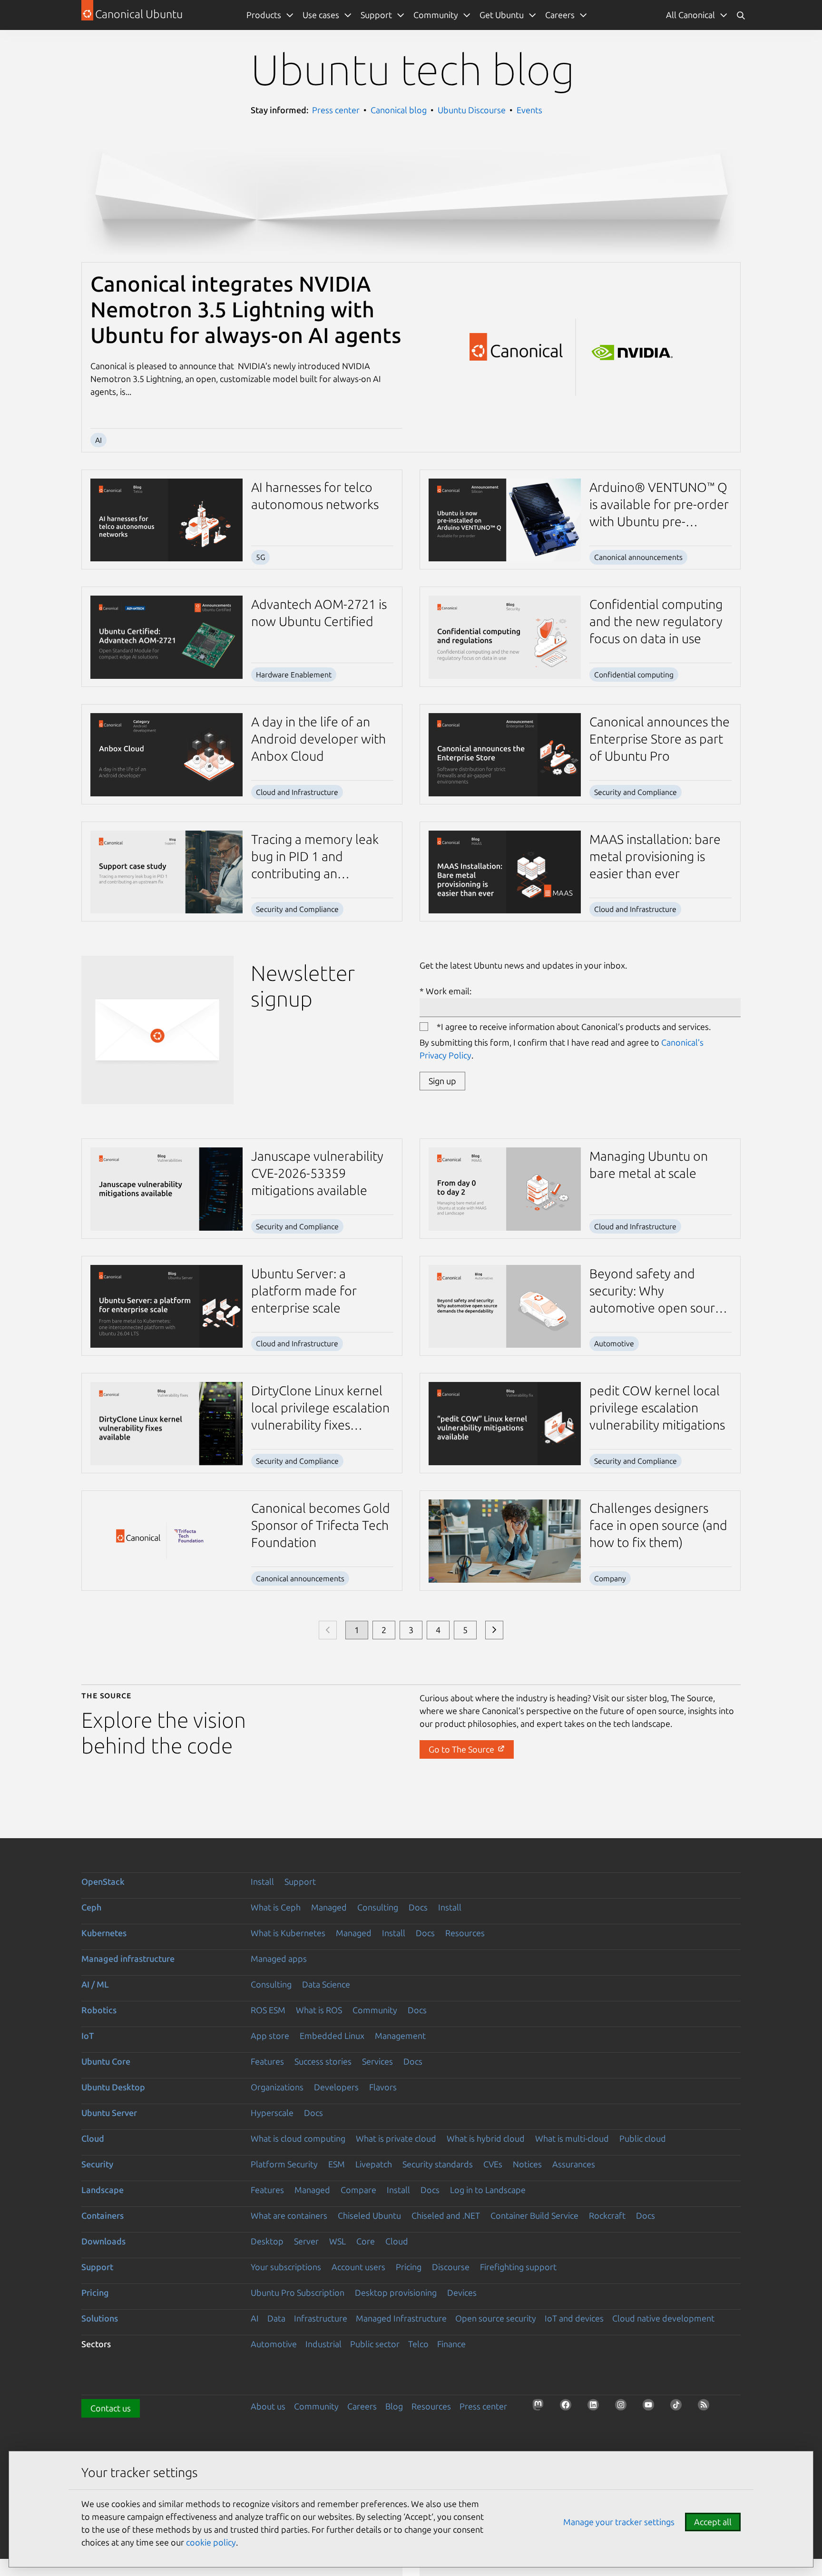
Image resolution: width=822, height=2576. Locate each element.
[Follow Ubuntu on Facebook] (568, 2408)
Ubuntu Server (109, 2113)
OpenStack (103, 1881)
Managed (329, 1907)
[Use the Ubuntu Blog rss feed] (706, 2408)
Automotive (274, 2344)
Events (529, 110)
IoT (88, 2036)
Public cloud (643, 2138)
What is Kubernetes (288, 1933)
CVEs (493, 2164)
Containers (103, 2215)
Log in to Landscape (488, 2190)
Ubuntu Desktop (113, 2087)
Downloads (103, 2241)
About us (268, 2406)
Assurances (574, 2164)
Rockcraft (607, 2215)
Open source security (496, 2318)
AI (255, 2318)
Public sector (375, 2344)
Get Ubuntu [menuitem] (502, 15)
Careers (362, 2406)
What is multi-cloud (572, 2138)
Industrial (323, 2344)
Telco (418, 2344)
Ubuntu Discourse (472, 110)
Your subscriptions (286, 2267)
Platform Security (284, 2164)
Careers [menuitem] (560, 15)
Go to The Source (462, 1749)
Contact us (111, 2408)
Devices (462, 2292)
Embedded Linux (332, 2036)
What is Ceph (276, 1907)
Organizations (277, 2087)
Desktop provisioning (396, 2292)
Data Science (326, 1984)
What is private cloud (396, 2138)
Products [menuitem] (264, 15)
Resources (465, 1933)
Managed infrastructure (128, 1959)
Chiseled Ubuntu (369, 2215)
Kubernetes (104, 1933)
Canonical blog (399, 110)
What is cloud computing (298, 2138)
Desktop (267, 2241)
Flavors (383, 2087)
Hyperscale (272, 2113)
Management (400, 2036)
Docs (418, 1907)
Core (366, 2241)
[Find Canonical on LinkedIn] (596, 2408)
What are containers (289, 2215)
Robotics (99, 2010)
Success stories (323, 2061)
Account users (358, 2267)
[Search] (741, 15)
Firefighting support (518, 2267)
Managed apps (279, 1959)
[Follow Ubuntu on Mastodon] (541, 2408)
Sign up (442, 1081)
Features (267, 2061)
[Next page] (494, 1630)
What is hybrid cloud (486, 2138)
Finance (451, 2344)
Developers (336, 2087)
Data (276, 2318)
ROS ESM (268, 2010)
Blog (394, 2406)
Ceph (91, 1907)
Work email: (449, 991)
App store (270, 2036)
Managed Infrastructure (401, 2318)
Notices (527, 2164)
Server (306, 2241)
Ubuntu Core (106, 2061)
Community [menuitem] (436, 15)
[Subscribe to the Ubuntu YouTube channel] (651, 2408)
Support (300, 1881)
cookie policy (211, 2542)
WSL (338, 2241)
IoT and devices (574, 2318)
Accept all (713, 2522)
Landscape (103, 2190)
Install (262, 1881)
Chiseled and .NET (446, 2215)
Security (97, 2164)
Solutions (100, 2318)
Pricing (409, 2267)
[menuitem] (697, 15)
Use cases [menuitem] (321, 15)
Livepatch (374, 2164)
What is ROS (319, 2010)
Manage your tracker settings (619, 2522)
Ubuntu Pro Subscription (298, 2292)
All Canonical (690, 15)
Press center (336, 110)
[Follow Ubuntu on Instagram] (624, 2408)
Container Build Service (534, 2215)
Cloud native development (663, 2318)
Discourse (451, 2267)
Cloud (93, 2138)
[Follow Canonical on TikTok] (679, 2408)
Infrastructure (321, 2318)
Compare (358, 2190)
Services (377, 2061)
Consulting (378, 1907)
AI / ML (95, 1984)
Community (375, 2010)
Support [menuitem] (376, 15)
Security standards (438, 2164)
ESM (337, 2164)
